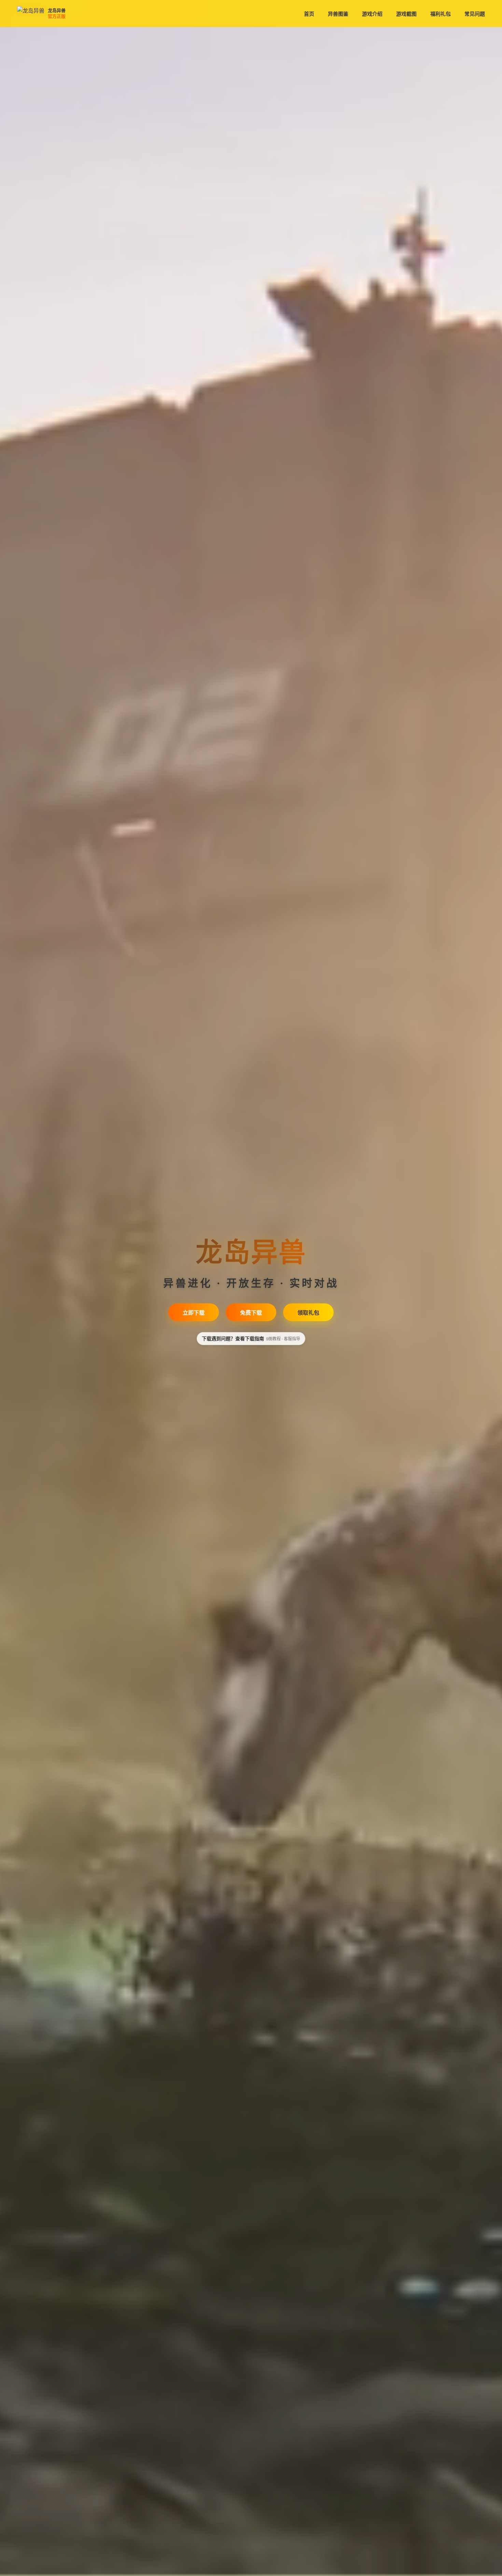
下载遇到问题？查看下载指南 (251, 1338)
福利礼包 (441, 14)
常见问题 (475, 14)
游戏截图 (406, 14)
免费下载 (251, 1313)
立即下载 (194, 1313)
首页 (309, 14)
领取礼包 (308, 1313)
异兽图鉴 (338, 14)
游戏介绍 (372, 14)
